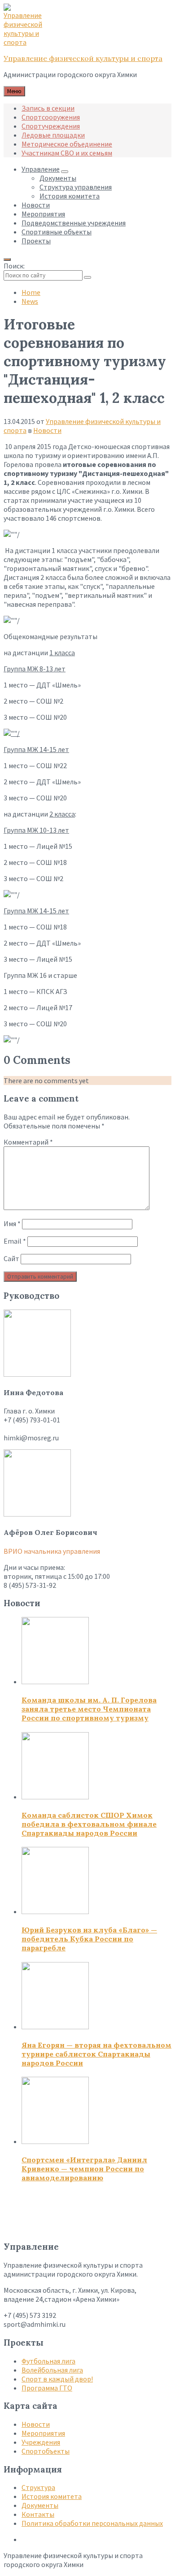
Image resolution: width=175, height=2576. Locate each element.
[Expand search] (7, 259)
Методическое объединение (67, 144)
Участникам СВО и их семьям (67, 153)
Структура (38, 2487)
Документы (40, 2505)
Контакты (38, 2514)
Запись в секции (48, 108)
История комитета (52, 2496)
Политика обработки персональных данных (92, 2523)
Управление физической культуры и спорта (83, 58)
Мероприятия (43, 2433)
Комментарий (28, 1142)
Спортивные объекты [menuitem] (57, 232)
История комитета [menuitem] (70, 196)
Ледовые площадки (53, 135)
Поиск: (14, 266)
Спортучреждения (51, 126)
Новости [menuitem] (36, 205)
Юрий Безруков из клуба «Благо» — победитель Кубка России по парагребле (89, 1939)
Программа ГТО (47, 2388)
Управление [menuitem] (41, 169)
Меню (14, 91)
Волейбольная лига (52, 2370)
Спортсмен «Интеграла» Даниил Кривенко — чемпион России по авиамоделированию (84, 2169)
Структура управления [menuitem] (76, 187)
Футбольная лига (48, 2361)
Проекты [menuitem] (36, 241)
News (30, 301)
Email (15, 1241)
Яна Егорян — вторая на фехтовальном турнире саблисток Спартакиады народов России (96, 2054)
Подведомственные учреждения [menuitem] (74, 223)
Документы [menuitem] (58, 178)
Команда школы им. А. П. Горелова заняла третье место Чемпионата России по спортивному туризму (89, 1709)
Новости (47, 430)
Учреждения (41, 2442)
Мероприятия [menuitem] (43, 214)
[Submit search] (87, 277)
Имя (12, 1223)
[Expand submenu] (65, 172)
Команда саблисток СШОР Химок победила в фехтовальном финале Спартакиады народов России (89, 1824)
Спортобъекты (46, 2451)
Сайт (11, 1258)
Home (31, 292)
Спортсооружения (51, 117)
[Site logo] (26, 42)
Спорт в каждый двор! (57, 2379)
